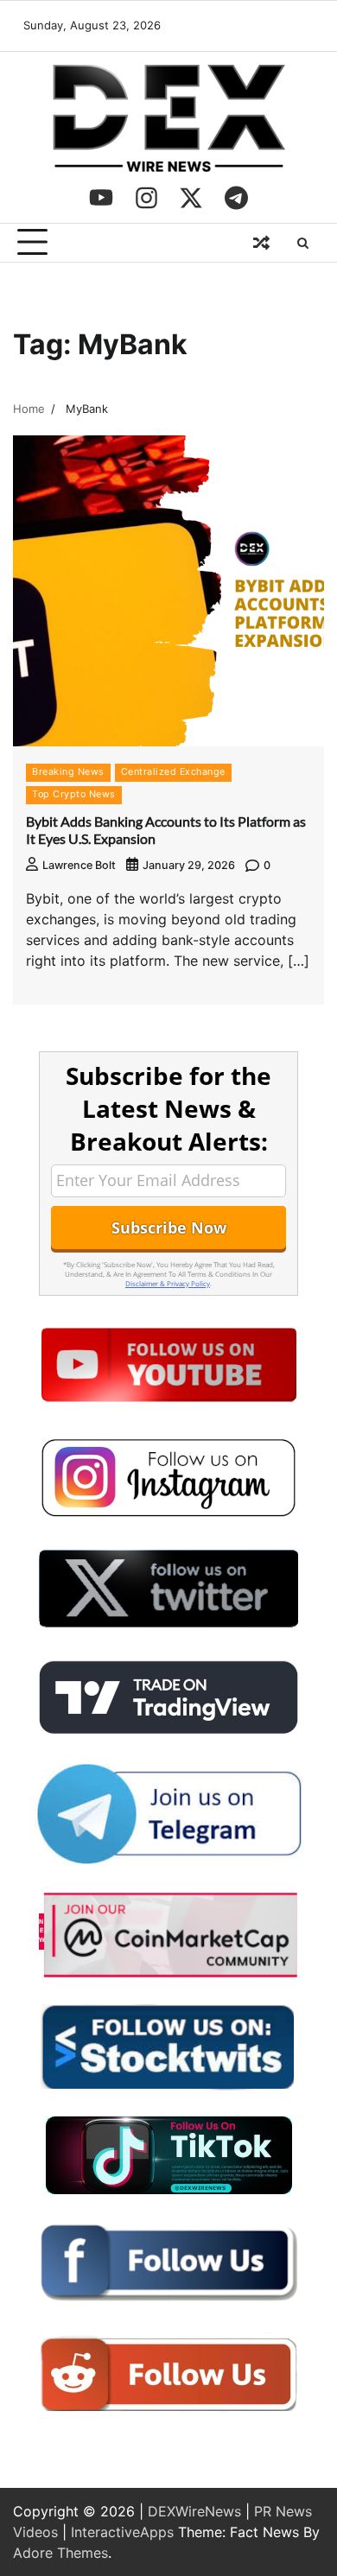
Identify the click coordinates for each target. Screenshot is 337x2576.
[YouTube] (101, 198)
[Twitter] (191, 198)
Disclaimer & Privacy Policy (168, 1283)
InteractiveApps (122, 2532)
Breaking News (68, 772)
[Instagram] (146, 198)
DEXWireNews (194, 2511)
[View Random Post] (261, 243)
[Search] (302, 243)
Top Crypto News (74, 794)
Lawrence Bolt (79, 865)
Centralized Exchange (173, 772)
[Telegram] (236, 198)
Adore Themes (60, 2553)
